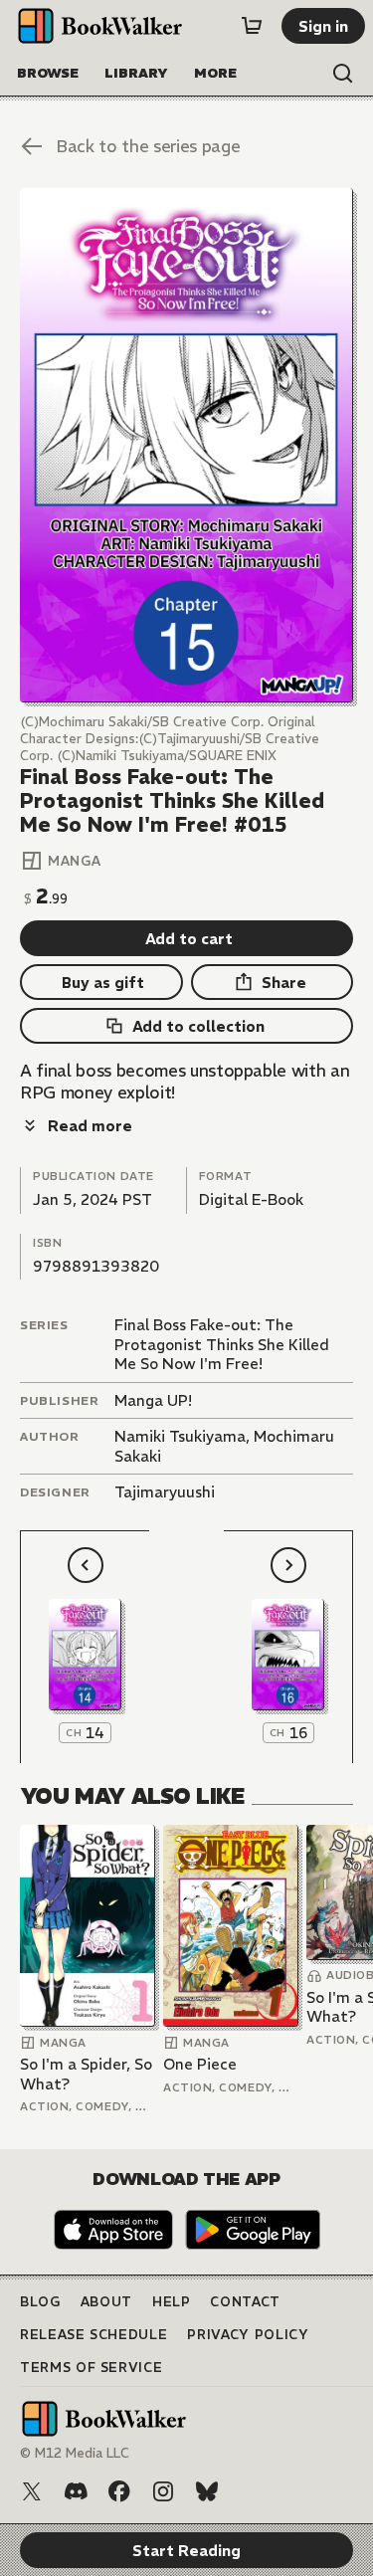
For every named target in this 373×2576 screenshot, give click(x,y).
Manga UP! (153, 1400)
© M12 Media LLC (75, 2453)
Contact (245, 2302)
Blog (40, 2302)
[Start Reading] (186, 445)
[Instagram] (163, 2491)
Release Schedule (93, 2335)
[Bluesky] (207, 2491)
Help (172, 2302)
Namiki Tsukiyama (180, 1436)
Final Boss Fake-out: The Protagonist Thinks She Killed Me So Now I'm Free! (222, 1344)
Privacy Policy (248, 2335)
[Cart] (252, 26)
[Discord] (76, 2491)
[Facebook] (119, 2491)
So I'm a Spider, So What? (86, 2074)
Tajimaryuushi (165, 1492)
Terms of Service (91, 2368)
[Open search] (343, 74)
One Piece (200, 2064)
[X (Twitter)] (32, 2491)
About (106, 2302)
